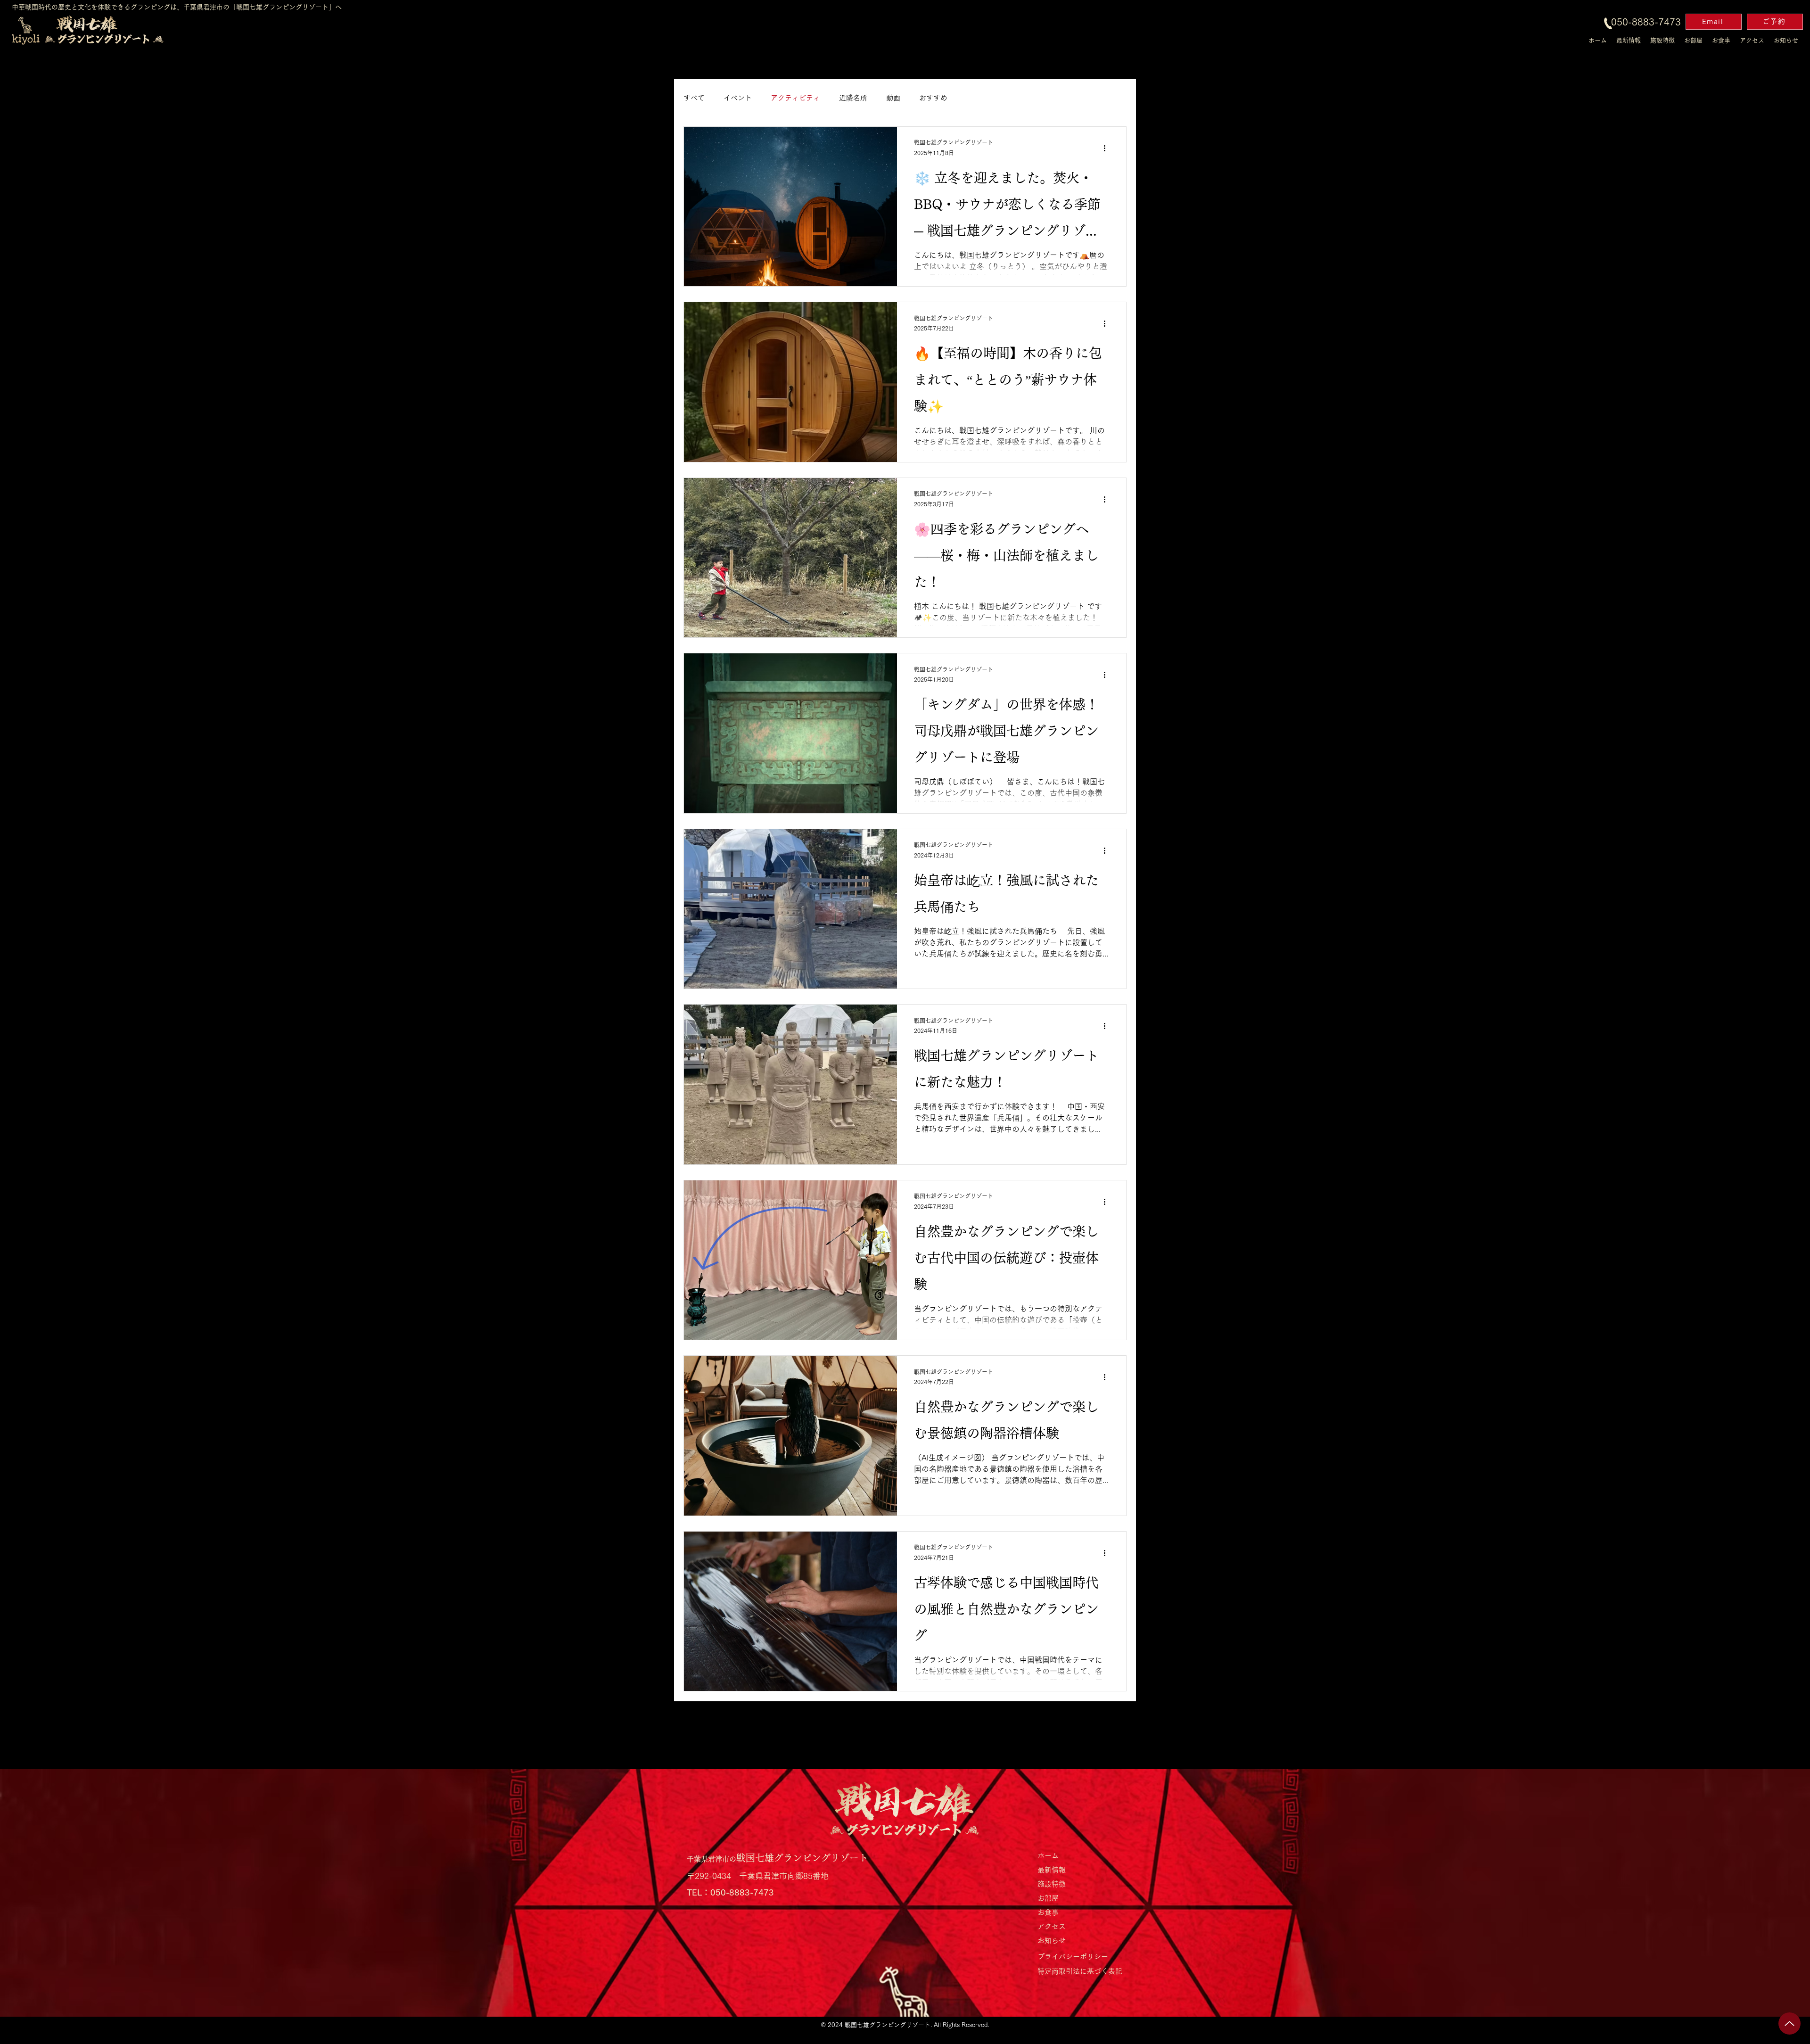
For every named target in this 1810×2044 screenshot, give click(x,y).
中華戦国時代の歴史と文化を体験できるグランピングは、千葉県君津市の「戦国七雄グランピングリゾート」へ (177, 7)
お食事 (1048, 1912)
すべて (694, 98)
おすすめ (933, 98)
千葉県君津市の (712, 1859)
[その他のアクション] (1108, 148)
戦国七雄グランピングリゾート (802, 1858)
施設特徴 (1052, 1884)
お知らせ (1052, 1941)
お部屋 (1048, 1898)
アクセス (1052, 1926)
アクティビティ (795, 98)
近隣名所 (853, 98)
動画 (893, 98)
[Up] (1789, 2023)
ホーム (1048, 1856)
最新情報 (1052, 1870)
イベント (738, 98)
